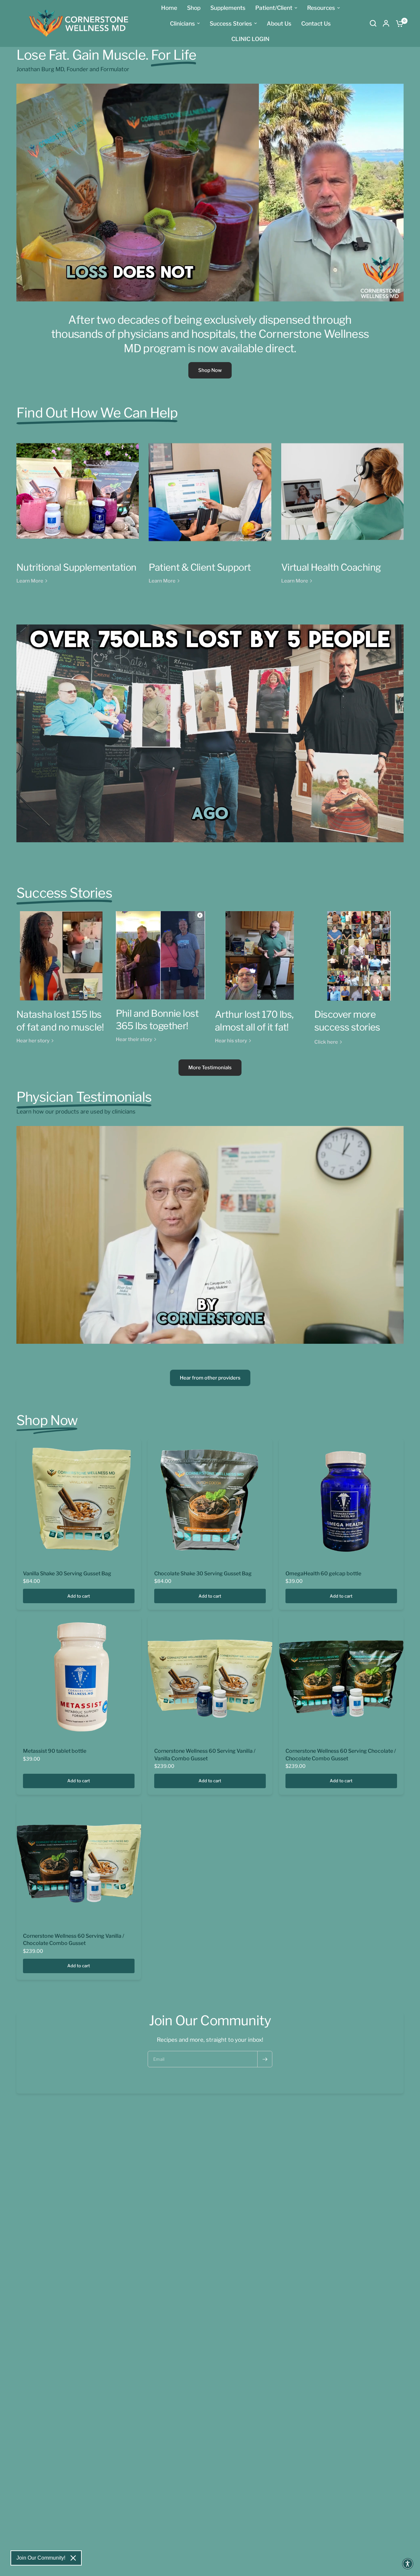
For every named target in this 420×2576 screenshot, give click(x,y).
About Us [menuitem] (279, 23)
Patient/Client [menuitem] (274, 8)
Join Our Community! (41, 2558)
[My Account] (386, 23)
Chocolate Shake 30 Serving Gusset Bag (203, 1574)
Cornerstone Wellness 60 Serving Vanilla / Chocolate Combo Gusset (74, 1940)
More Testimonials (210, 1068)
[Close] (73, 2558)
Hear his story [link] (231, 1041)
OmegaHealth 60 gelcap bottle (323, 1574)
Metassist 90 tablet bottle (55, 1751)
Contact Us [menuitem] (316, 23)
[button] (408, 2564)
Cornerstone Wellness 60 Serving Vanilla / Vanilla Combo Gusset (205, 1755)
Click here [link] (326, 1042)
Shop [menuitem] (194, 8)
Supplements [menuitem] (228, 8)
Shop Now (210, 370)
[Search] (373, 23)
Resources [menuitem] (321, 8)
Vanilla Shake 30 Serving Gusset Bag (67, 1574)
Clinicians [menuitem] (182, 23)
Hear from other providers (210, 1378)
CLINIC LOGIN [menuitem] (250, 39)
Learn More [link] (30, 581)
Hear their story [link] (134, 1040)
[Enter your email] (265, 2059)
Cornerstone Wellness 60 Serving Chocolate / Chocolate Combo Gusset (341, 1755)
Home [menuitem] (169, 8)
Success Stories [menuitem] (231, 23)
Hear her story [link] (33, 1041)
